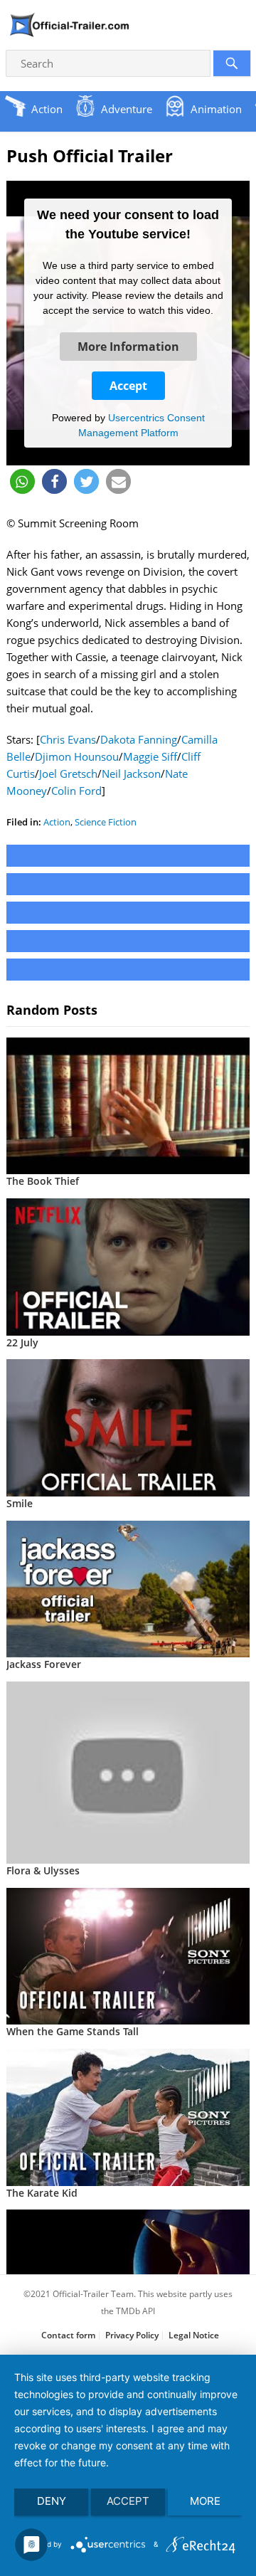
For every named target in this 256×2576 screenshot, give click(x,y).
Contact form (68, 2335)
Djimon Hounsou (77, 756)
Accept (128, 386)
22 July (22, 1342)
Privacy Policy (132, 2335)
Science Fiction (106, 822)
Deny (52, 2501)
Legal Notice (194, 2335)
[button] (22, 481)
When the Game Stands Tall (73, 2031)
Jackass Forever (44, 1664)
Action (57, 822)
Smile (20, 1503)
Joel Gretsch (68, 774)
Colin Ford (76, 791)
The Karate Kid (42, 2193)
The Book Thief (43, 1181)
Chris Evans (68, 739)
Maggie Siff (150, 756)
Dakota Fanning (139, 739)
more (205, 2501)
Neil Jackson (131, 774)
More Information (128, 347)
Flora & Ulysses (43, 1870)
